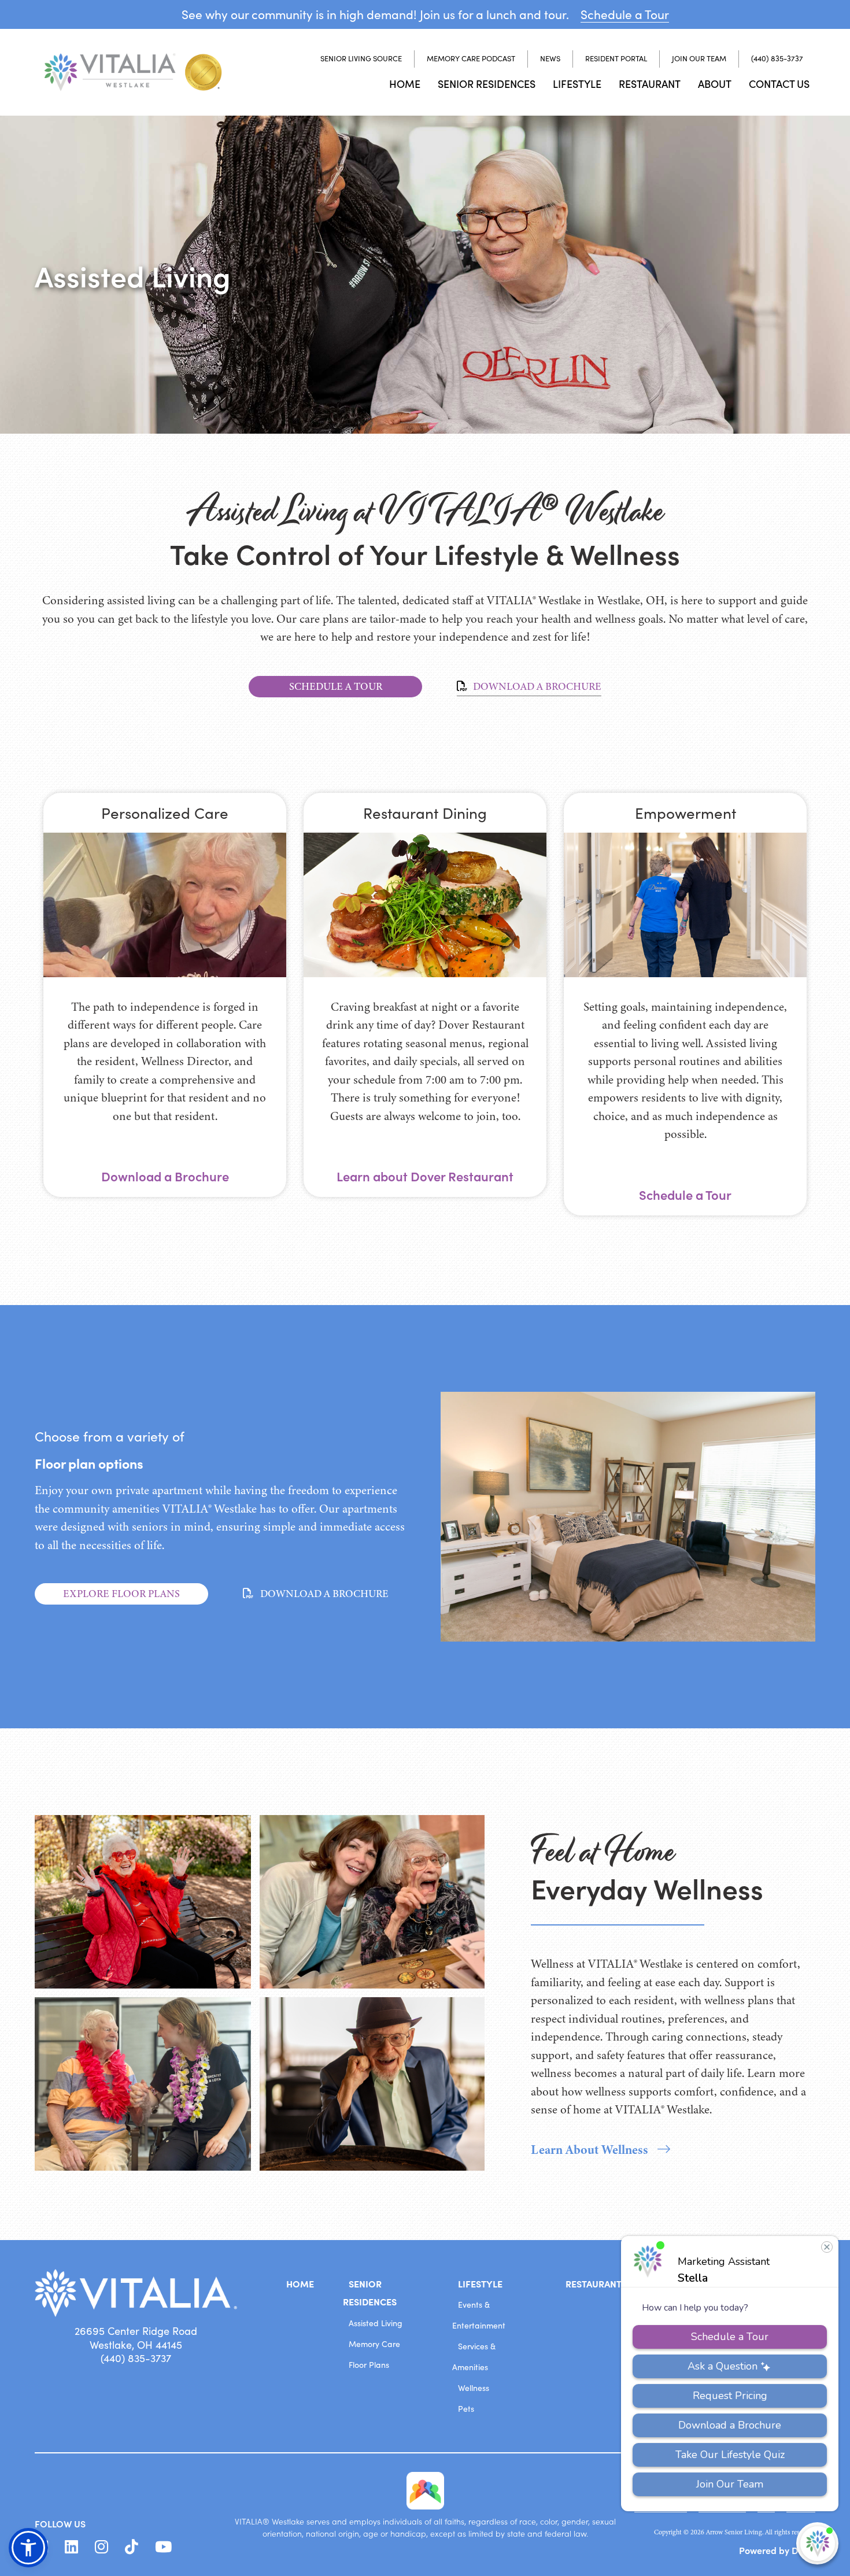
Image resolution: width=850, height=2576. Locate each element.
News (550, 58)
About (715, 84)
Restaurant (650, 84)
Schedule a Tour (625, 14)
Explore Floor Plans (121, 1594)
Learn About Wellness (590, 2150)
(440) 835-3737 (777, 58)
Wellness (474, 2388)
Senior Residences (487, 84)
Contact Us (779, 84)
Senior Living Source (361, 58)
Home (405, 84)
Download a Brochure (165, 1176)
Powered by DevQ (777, 2550)
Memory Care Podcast (471, 58)
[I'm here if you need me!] (817, 2543)
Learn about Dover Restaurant (425, 1176)
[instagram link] (101, 2547)
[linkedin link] (71, 2547)
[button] (28, 2548)
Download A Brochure (536, 686)
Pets (466, 2409)
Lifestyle (577, 84)
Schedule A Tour (336, 686)
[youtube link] (163, 2547)
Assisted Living (376, 2323)
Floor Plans (369, 2365)
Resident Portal (616, 58)
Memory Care (374, 2344)
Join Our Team (699, 58)
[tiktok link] (132, 2547)
